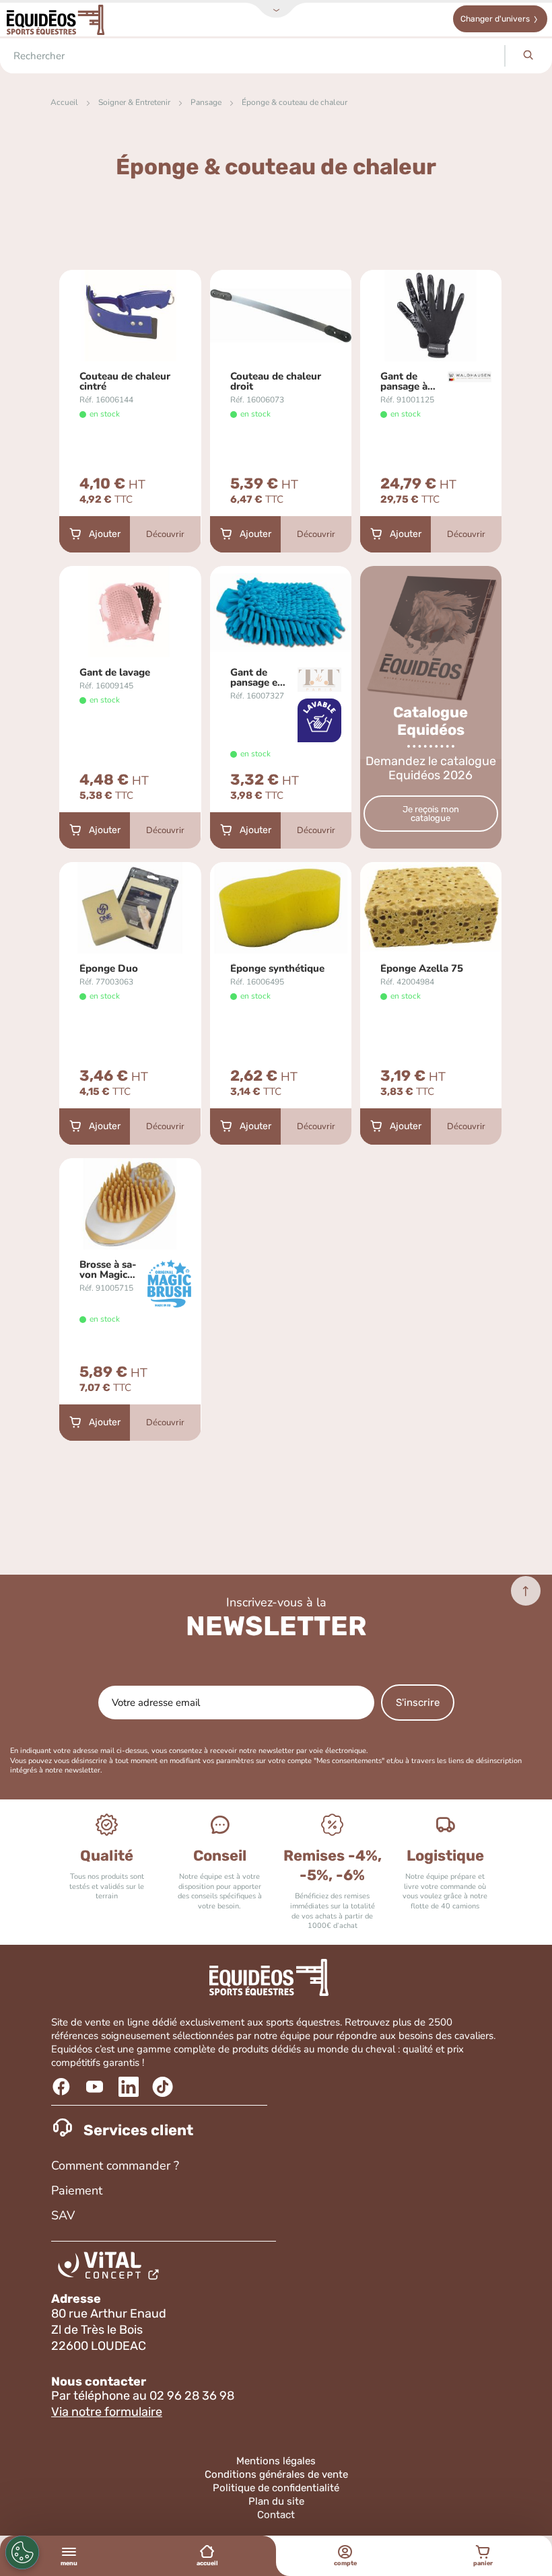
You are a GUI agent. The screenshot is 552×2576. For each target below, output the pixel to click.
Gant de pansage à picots (404, 382)
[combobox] (252, 56)
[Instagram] (164, 2087)
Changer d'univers (495, 19)
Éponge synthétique (277, 969)
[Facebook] (63, 2087)
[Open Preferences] (22, 2552)
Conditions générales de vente (276, 2474)
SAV (63, 2215)
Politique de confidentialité (276, 2488)
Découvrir (165, 534)
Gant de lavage (115, 673)
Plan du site (276, 2501)
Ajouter (105, 534)
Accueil (64, 102)
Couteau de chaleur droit (276, 382)
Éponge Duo (109, 969)
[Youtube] (97, 2087)
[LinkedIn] (130, 2087)
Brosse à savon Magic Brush (108, 1270)
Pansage (206, 102)
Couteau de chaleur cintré (125, 382)
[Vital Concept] (111, 2268)
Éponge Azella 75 (422, 969)
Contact (276, 2515)
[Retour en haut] (526, 1591)
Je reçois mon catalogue (431, 814)
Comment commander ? (115, 2166)
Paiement (77, 2190)
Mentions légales (276, 2461)
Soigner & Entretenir (134, 102)
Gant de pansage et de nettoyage (256, 678)
